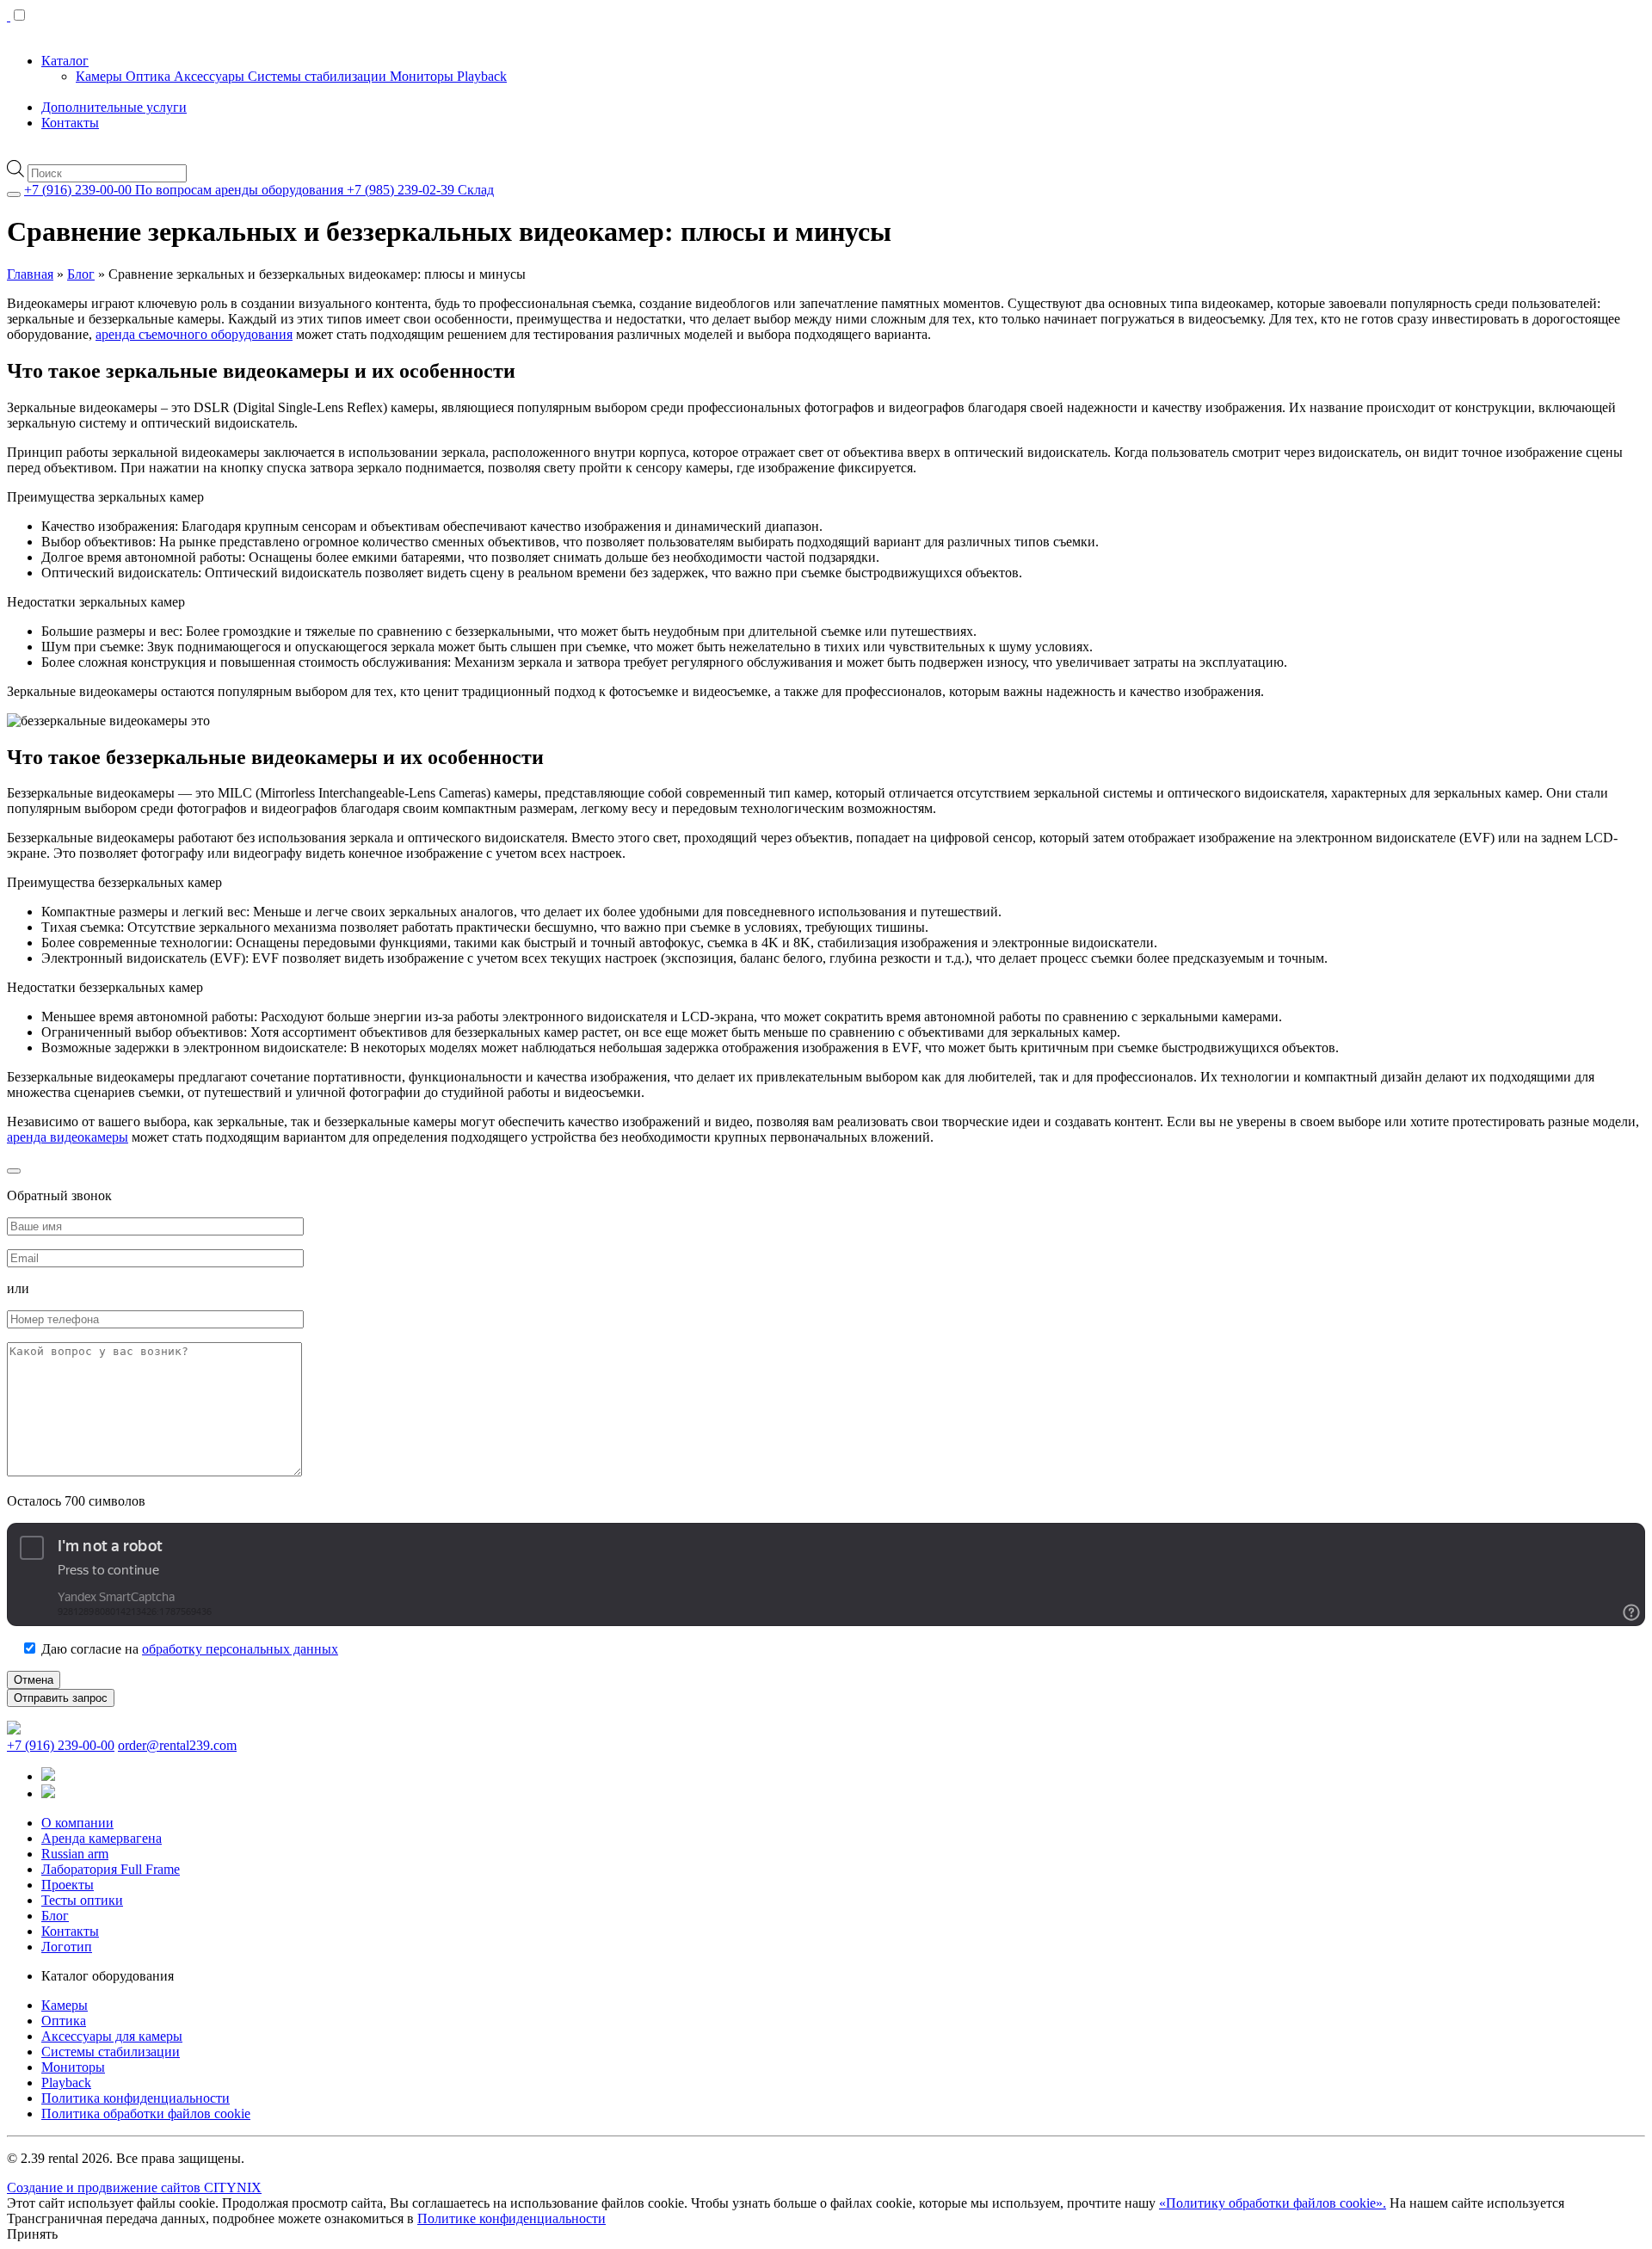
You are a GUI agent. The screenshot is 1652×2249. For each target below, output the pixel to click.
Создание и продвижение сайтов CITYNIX (134, 2187)
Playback (482, 76)
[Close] (14, 194)
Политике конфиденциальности (512, 2218)
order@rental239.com (177, 1745)
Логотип (67, 1947)
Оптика (150, 76)
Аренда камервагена (102, 1838)
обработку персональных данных (240, 1649)
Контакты (70, 123)
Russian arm (75, 1854)
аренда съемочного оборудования (194, 334)
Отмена (34, 1680)
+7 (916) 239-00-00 (61, 1745)
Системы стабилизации (319, 76)
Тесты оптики (82, 1900)
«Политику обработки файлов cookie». (1273, 2203)
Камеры (101, 76)
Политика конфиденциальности (136, 2098)
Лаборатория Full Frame (111, 1869)
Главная (30, 274)
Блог (81, 274)
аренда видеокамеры (68, 1137)
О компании (77, 1823)
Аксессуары (211, 76)
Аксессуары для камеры (112, 2036)
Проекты (68, 1885)
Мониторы (423, 76)
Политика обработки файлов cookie (146, 2113)
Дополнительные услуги (114, 107)
